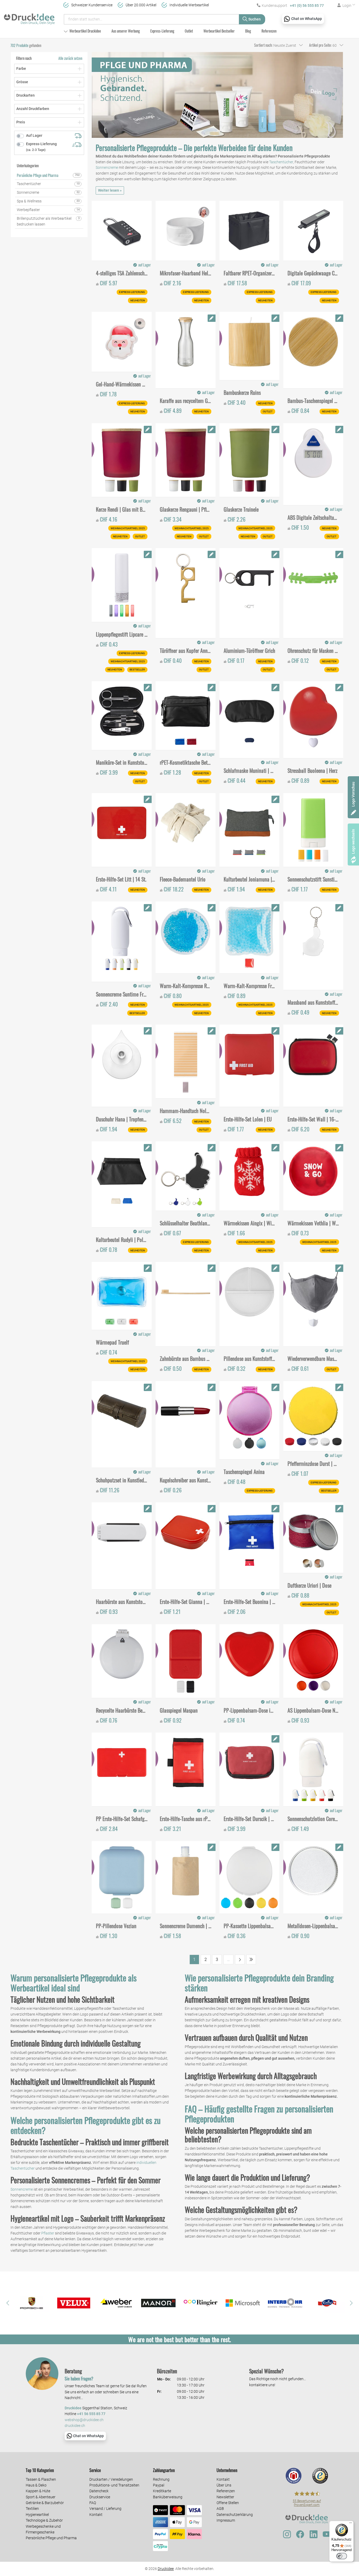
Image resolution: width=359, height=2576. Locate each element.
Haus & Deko (36, 2485)
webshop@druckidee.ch (84, 2420)
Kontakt (96, 2515)
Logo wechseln (353, 841)
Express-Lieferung (162, 31)
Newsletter (225, 2497)
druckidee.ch (75, 2426)
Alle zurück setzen (70, 58)
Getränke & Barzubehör (45, 2503)
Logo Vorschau (353, 794)
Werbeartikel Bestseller (219, 31)
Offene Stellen (228, 2503)
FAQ (93, 2503)
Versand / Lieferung (105, 2509)
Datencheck (99, 2491)
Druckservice (100, 2497)
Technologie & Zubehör (44, 2520)
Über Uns (224, 2485)
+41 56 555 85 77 (91, 2414)
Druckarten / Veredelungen (111, 2479)
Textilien (32, 2509)
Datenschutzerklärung (235, 2515)
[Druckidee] (29, 17)
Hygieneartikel (37, 2515)
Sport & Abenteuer (41, 2497)
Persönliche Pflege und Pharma (51, 2538)
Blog (248, 31)
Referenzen (269, 31)
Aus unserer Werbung (126, 31)
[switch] (342, 2556)
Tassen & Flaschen (41, 2479)
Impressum (226, 2520)
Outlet (189, 31)
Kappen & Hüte (38, 2491)
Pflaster (48, 2233)
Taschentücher (281, 162)
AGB (220, 2509)
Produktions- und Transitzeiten (114, 2485)
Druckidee (166, 2569)
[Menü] (351, 2524)
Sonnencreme (107, 167)
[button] (8, 2303)
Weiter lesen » (110, 190)
